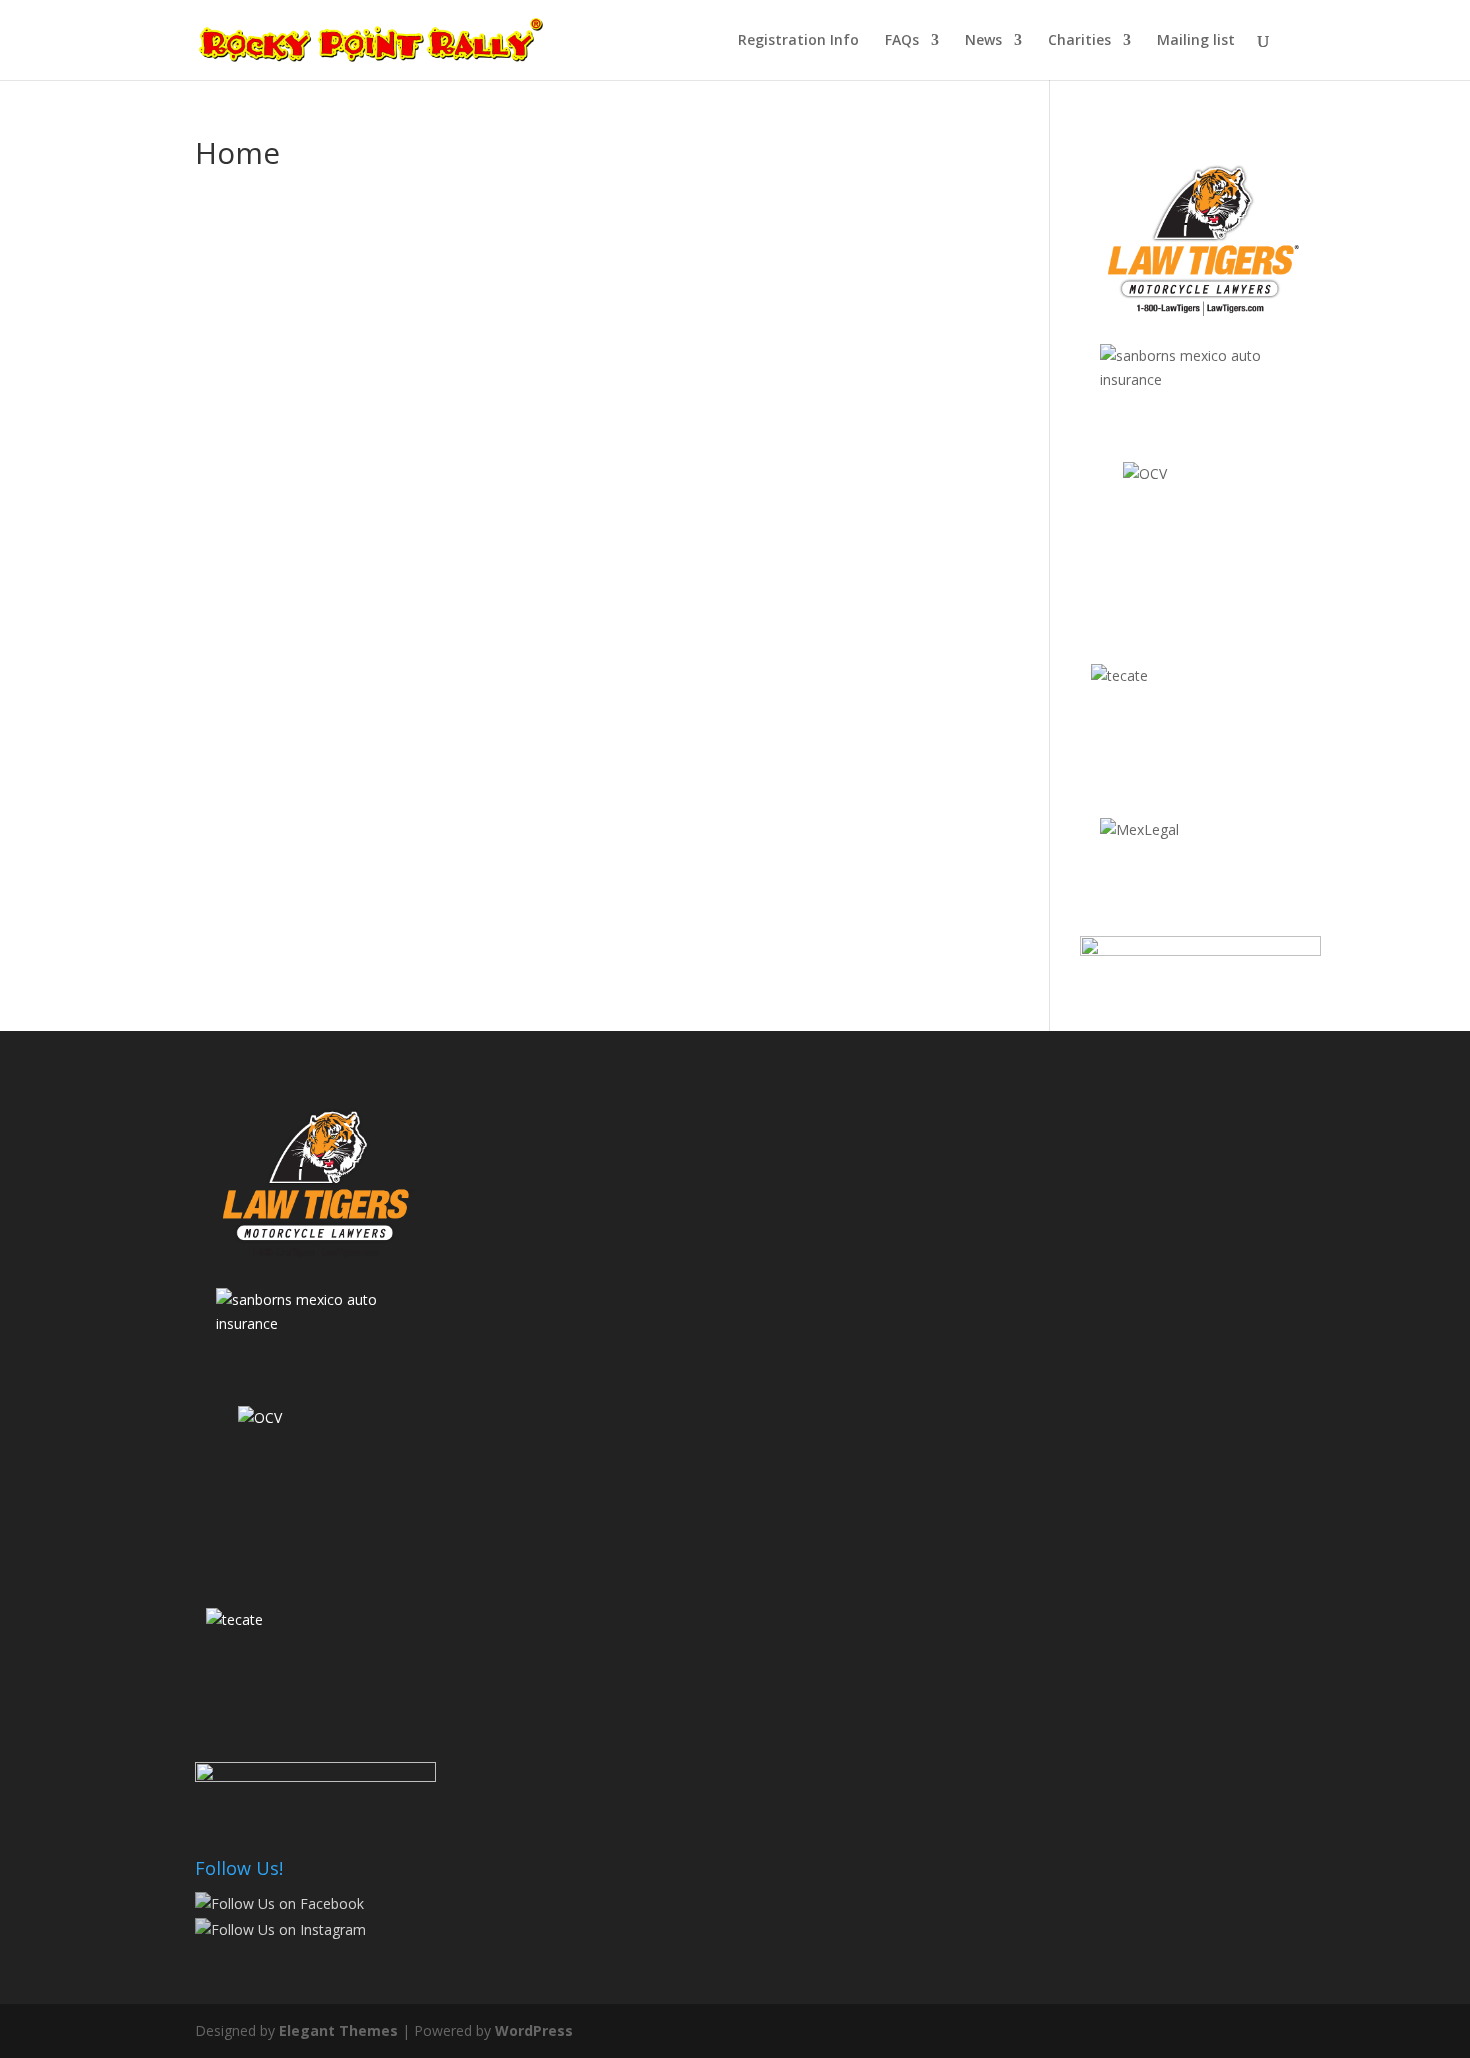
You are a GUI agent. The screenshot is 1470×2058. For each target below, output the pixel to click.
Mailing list (1196, 41)
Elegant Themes (338, 2030)
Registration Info (798, 41)
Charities (1079, 41)
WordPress (534, 2030)
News (983, 41)
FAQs (902, 41)
